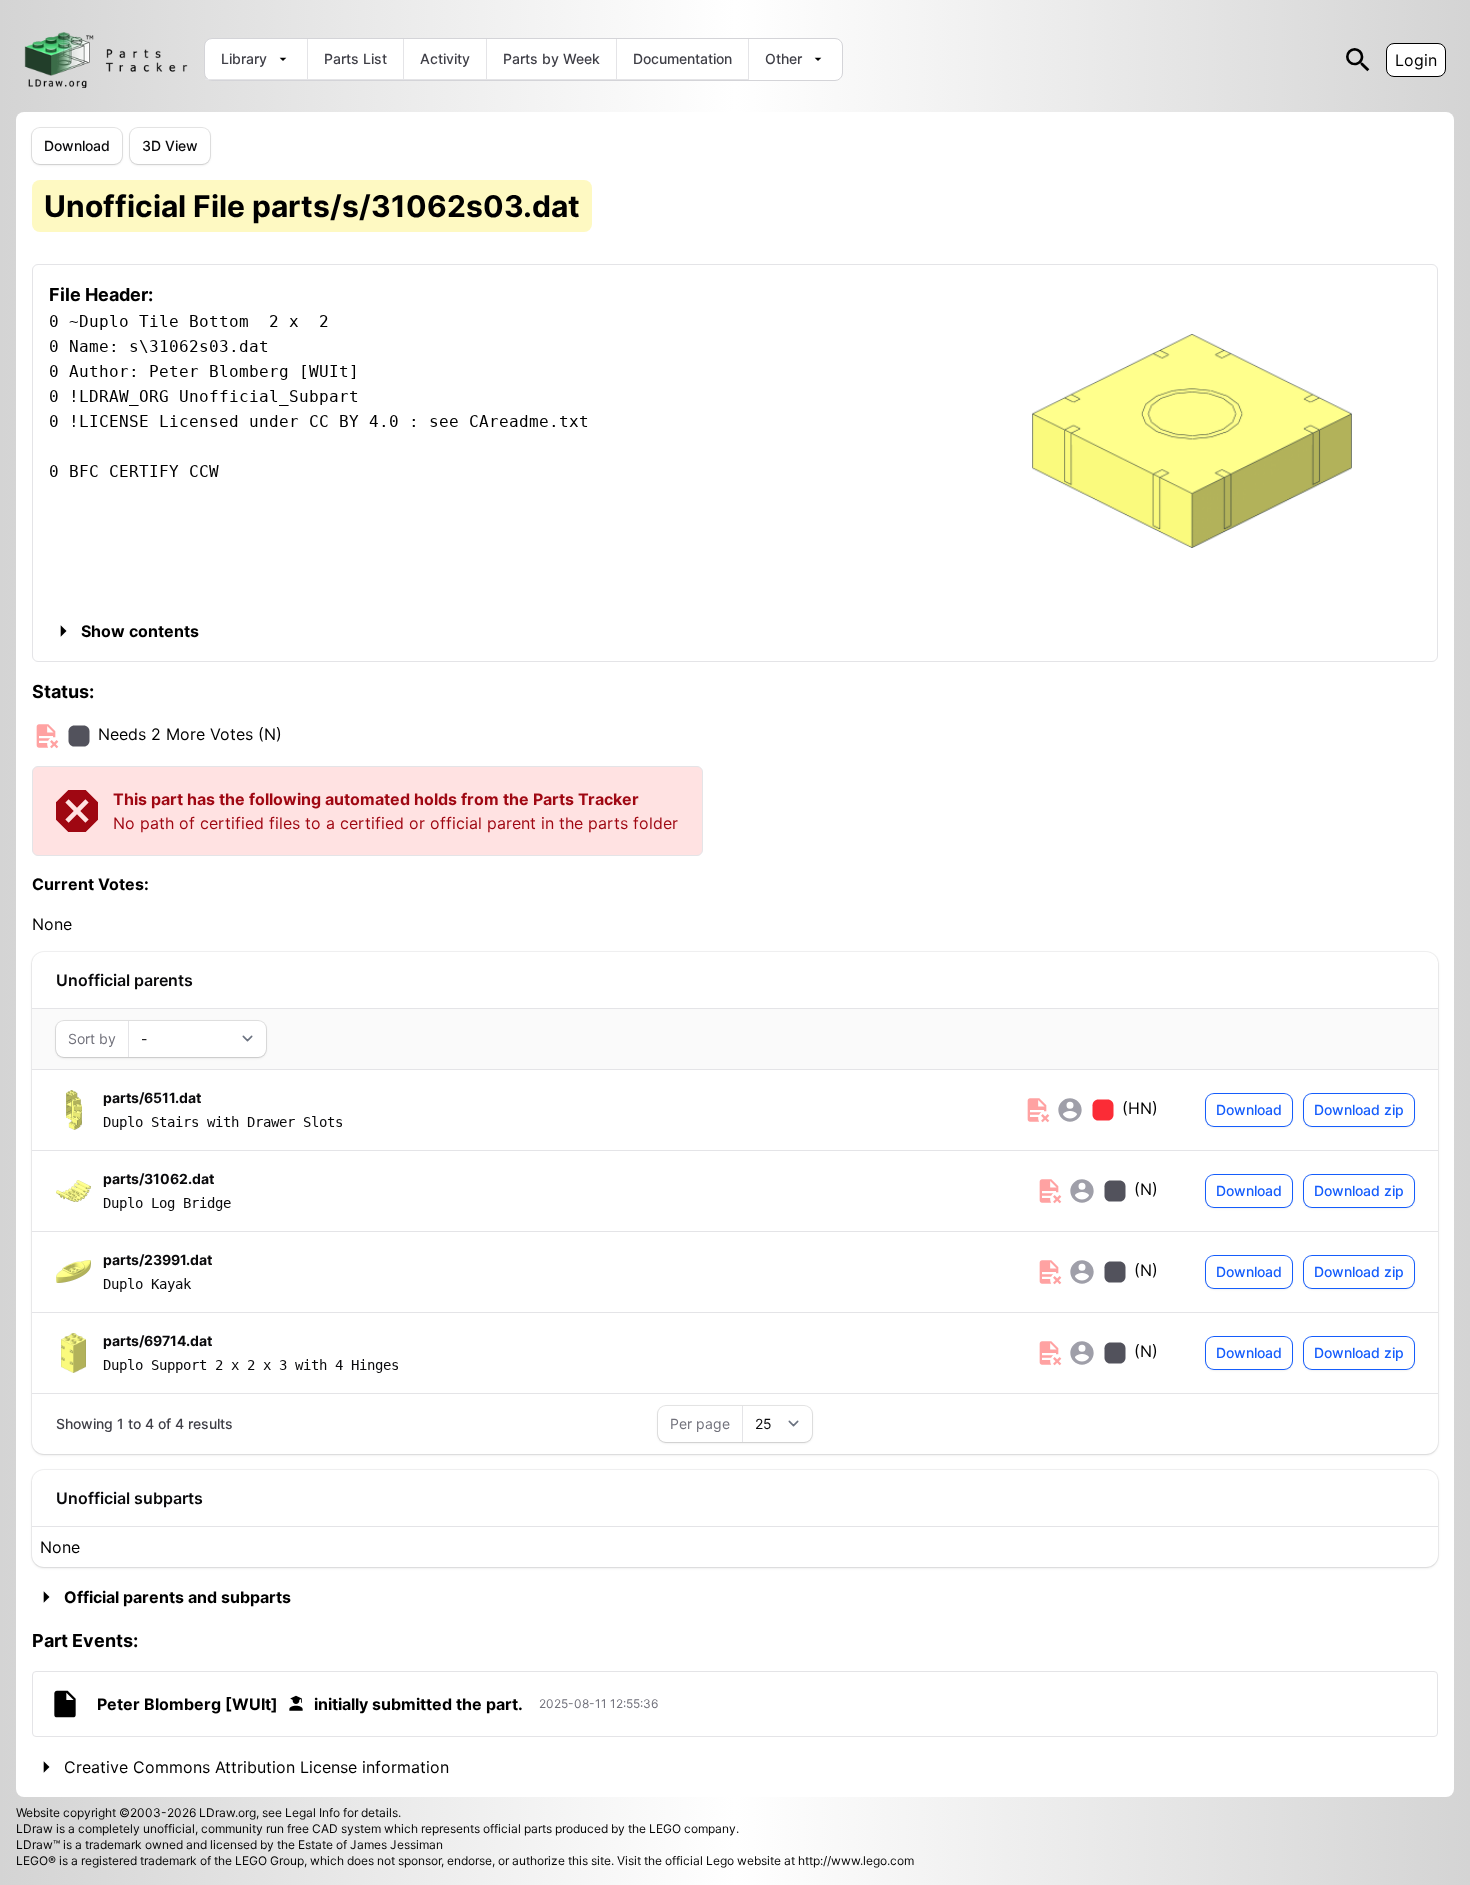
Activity (445, 58)
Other (783, 58)
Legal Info (312, 1812)
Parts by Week (551, 58)
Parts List (355, 58)
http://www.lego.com (856, 1860)
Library (244, 58)
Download (77, 145)
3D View (170, 145)
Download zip (1359, 1109)
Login (1416, 60)
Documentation (682, 58)
